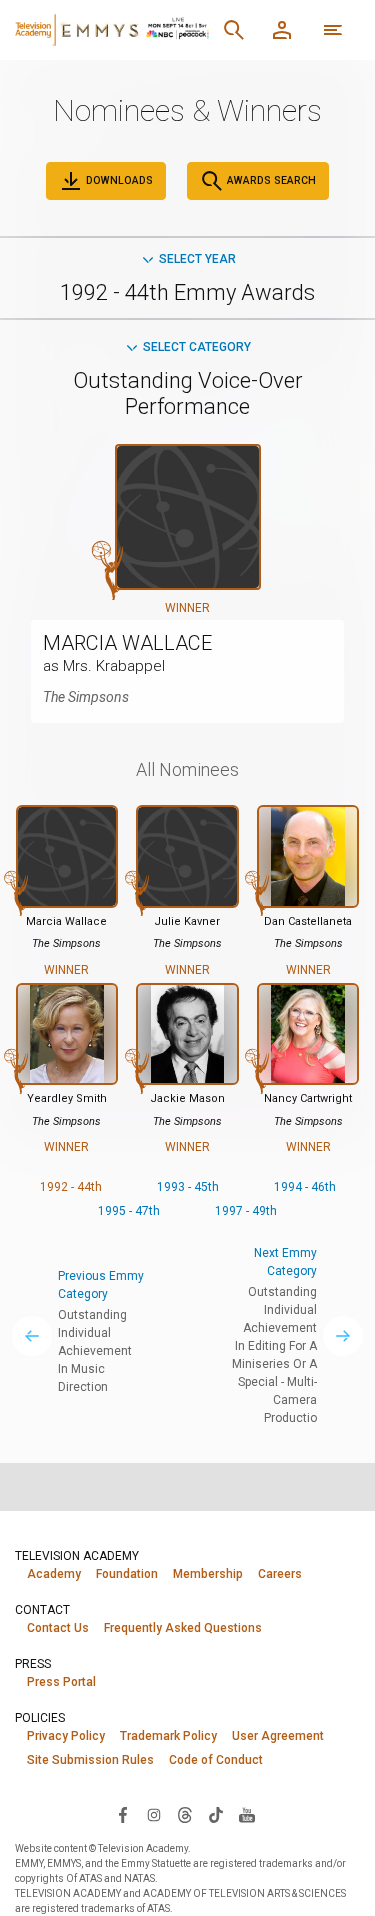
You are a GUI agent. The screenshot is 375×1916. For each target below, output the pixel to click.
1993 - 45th (188, 1187)
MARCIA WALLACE (127, 643)
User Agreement (278, 1736)
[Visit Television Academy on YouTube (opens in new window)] (247, 1814)
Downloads (118, 180)
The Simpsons (86, 697)
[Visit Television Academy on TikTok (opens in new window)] (216, 1814)
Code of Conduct (216, 1760)
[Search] (234, 30)
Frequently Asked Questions (183, 1628)
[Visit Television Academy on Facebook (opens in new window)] (123, 1814)
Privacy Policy (66, 1736)
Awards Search (270, 180)
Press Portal (61, 1682)
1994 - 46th (305, 1187)
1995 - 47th (129, 1211)
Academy (54, 1574)
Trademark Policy (168, 1736)
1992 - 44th (71, 1187)
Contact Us (58, 1628)
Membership (208, 1574)
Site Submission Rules (90, 1760)
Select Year (197, 259)
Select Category (197, 347)
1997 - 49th (246, 1211)
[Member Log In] (282, 30)
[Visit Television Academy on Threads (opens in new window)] (185, 1814)
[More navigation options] (333, 30)
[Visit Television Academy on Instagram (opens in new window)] (154, 1814)
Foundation (127, 1574)
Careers (280, 1574)
